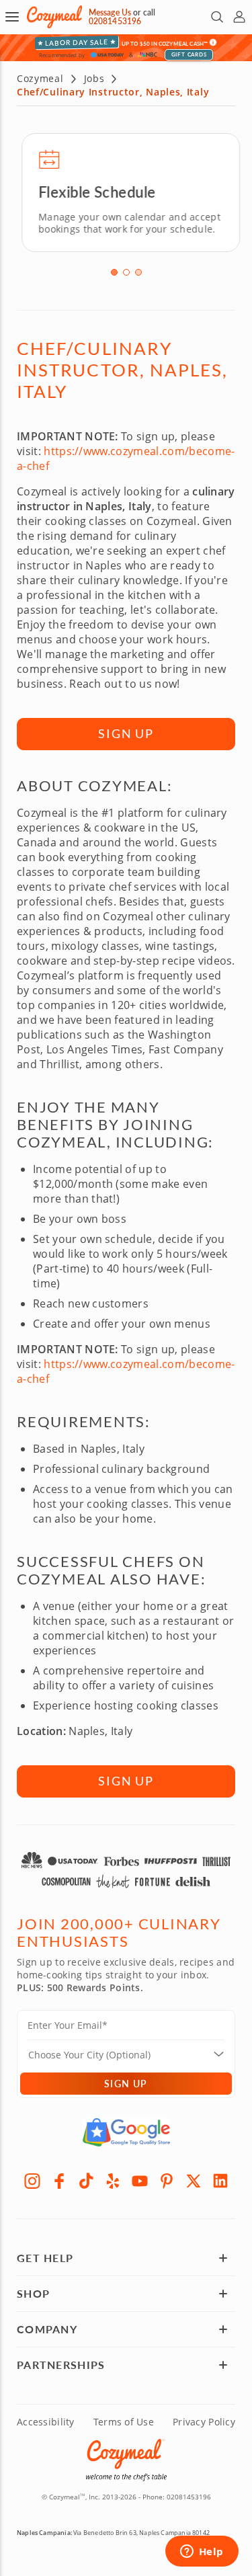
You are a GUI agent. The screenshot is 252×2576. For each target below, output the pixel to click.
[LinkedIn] (220, 2179)
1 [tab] (114, 272)
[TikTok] (86, 2179)
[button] (12, 17)
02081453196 (115, 21)
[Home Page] (54, 17)
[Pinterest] (167, 2179)
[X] (194, 2179)
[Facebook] (59, 2179)
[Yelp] (113, 2179)
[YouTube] (140, 2179)
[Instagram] (32, 2179)
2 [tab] (126, 272)
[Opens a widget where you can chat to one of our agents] (202, 2552)
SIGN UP (126, 733)
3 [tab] (138, 272)
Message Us (110, 12)
